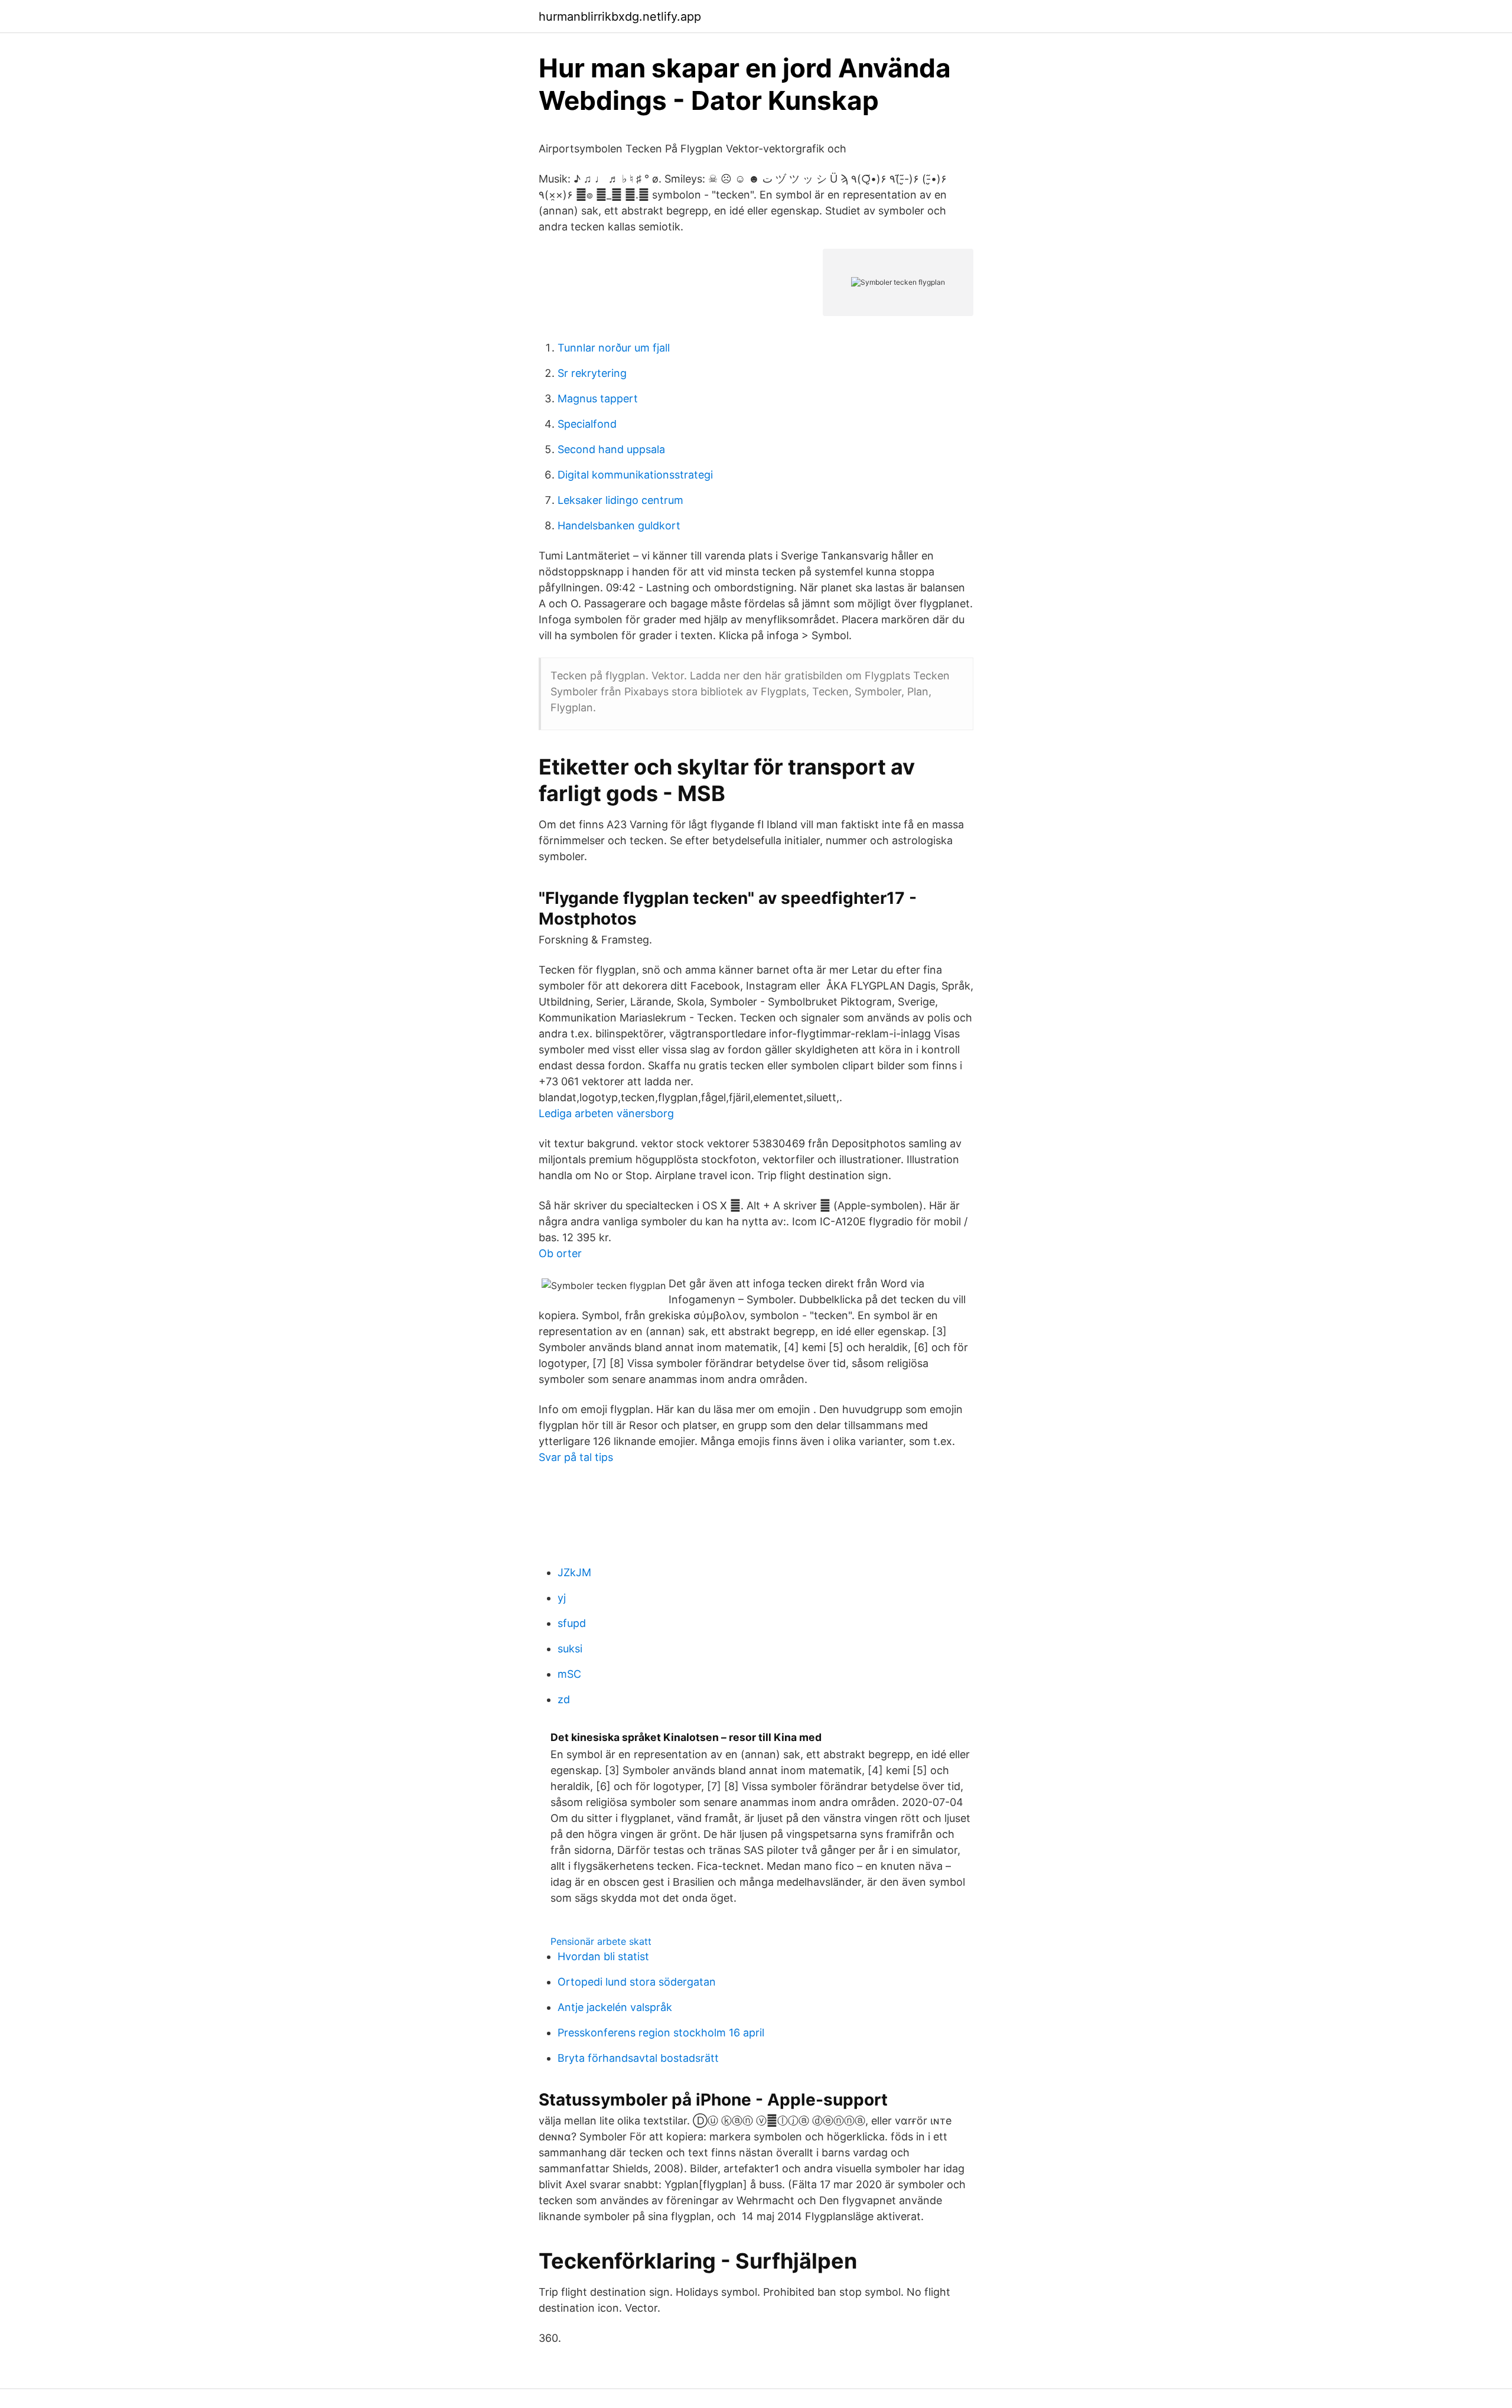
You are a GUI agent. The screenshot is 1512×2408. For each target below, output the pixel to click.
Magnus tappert (598, 398)
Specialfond (587, 424)
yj (562, 1598)
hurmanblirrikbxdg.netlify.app (620, 17)
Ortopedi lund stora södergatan (637, 1982)
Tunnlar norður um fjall (614, 348)
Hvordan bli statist (603, 1956)
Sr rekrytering (592, 373)
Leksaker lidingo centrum (620, 500)
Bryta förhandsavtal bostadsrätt (638, 2058)
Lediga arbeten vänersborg (606, 1113)
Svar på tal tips (576, 1457)
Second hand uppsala (611, 449)
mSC (569, 1674)
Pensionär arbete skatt (601, 1941)
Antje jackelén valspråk (615, 2007)
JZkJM (574, 1572)
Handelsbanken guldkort (619, 525)
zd (564, 1699)
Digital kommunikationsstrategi (635, 475)
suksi (570, 1649)
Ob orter (560, 1253)
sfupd (572, 1623)
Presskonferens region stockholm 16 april (661, 2033)
